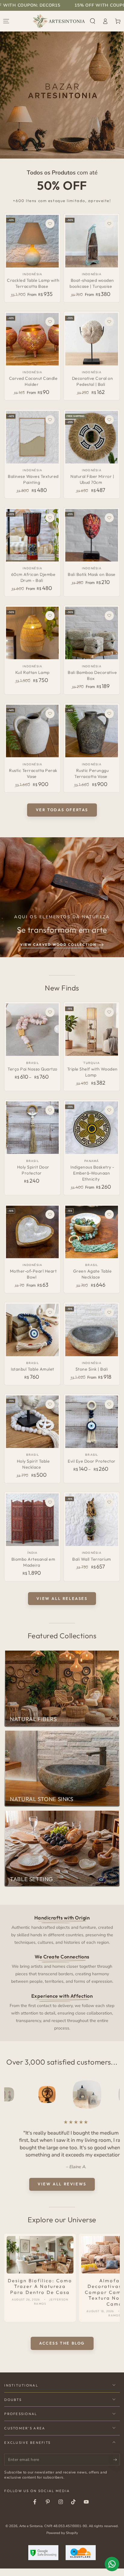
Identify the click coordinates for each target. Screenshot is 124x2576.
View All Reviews (62, 2177)
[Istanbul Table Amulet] (32, 1330)
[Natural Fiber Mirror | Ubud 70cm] (92, 437)
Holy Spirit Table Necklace (33, 1464)
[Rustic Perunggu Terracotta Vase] (92, 731)
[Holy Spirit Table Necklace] (32, 1422)
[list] (62, 1973)
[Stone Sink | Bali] (92, 1330)
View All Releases (62, 1598)
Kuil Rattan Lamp (33, 672)
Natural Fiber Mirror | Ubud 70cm (92, 479)
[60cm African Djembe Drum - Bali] (32, 535)
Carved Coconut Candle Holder (33, 381)
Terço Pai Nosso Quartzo (33, 1069)
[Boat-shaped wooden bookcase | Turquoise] (92, 241)
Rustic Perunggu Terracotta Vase (91, 773)
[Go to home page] (59, 21)
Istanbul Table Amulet (33, 1369)
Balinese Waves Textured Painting (33, 479)
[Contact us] (112, 2564)
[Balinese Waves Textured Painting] (32, 437)
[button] (93, 21)
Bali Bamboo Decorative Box (92, 675)
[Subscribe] (116, 2452)
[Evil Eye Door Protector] (92, 1422)
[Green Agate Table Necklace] (92, 1232)
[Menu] (6, 21)
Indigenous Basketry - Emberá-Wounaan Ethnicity (92, 1173)
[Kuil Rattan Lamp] (32, 633)
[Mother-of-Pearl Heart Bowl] (32, 1232)
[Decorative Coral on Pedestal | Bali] (92, 339)
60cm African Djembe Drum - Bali (33, 577)
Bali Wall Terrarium (92, 1559)
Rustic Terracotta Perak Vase (33, 773)
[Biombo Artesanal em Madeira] (32, 1520)
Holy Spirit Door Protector (33, 1170)
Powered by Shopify (62, 2526)
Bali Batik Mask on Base (92, 574)
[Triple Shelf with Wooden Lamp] (92, 1030)
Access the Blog (62, 2336)
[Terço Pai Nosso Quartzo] (32, 1030)
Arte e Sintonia (31, 2519)
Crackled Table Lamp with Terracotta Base (33, 283)
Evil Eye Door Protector (92, 1461)
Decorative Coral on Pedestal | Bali (93, 381)
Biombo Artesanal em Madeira (33, 1562)
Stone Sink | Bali (92, 1369)
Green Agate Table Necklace (93, 1274)
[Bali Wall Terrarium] (92, 1520)
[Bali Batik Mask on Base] (92, 535)
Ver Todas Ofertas (62, 810)
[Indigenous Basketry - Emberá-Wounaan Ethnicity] (92, 1128)
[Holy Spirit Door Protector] (32, 1128)
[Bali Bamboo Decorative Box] (92, 633)
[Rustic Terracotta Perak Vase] (32, 731)
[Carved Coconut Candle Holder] (32, 339)
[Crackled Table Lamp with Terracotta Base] (32, 241)
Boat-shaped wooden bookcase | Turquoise (92, 283)
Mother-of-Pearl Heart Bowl (33, 1274)
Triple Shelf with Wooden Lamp (92, 1072)
